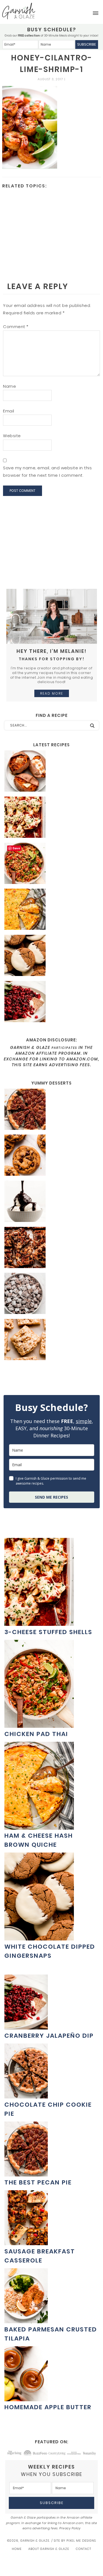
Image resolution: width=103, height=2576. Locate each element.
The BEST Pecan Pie (38, 2182)
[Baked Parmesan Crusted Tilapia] (26, 2320)
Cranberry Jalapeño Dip (49, 2036)
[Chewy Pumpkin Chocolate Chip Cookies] (51, 1156)
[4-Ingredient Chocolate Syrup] (51, 1202)
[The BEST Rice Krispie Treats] (51, 1340)
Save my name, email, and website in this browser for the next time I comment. (47, 471)
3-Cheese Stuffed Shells (48, 1632)
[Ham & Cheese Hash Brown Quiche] (51, 910)
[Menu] (96, 13)
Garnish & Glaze (19, 11)
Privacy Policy (70, 2528)
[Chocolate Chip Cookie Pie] (26, 2096)
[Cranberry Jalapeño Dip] (51, 1002)
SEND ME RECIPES (51, 1497)
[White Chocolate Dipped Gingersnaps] (51, 956)
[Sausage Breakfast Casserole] (26, 2242)
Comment (16, 327)
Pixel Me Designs (81, 2541)
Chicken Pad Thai (36, 1734)
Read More (52, 693)
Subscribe (87, 44)
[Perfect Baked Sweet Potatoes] (51, 772)
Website (12, 436)
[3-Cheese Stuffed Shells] (51, 818)
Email (9, 411)
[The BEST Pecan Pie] (51, 1110)
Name (9, 386)
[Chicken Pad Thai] (51, 864)
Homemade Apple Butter (48, 2407)
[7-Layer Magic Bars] (51, 1248)
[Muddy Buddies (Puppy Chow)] (51, 1294)
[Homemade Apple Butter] (26, 2398)
